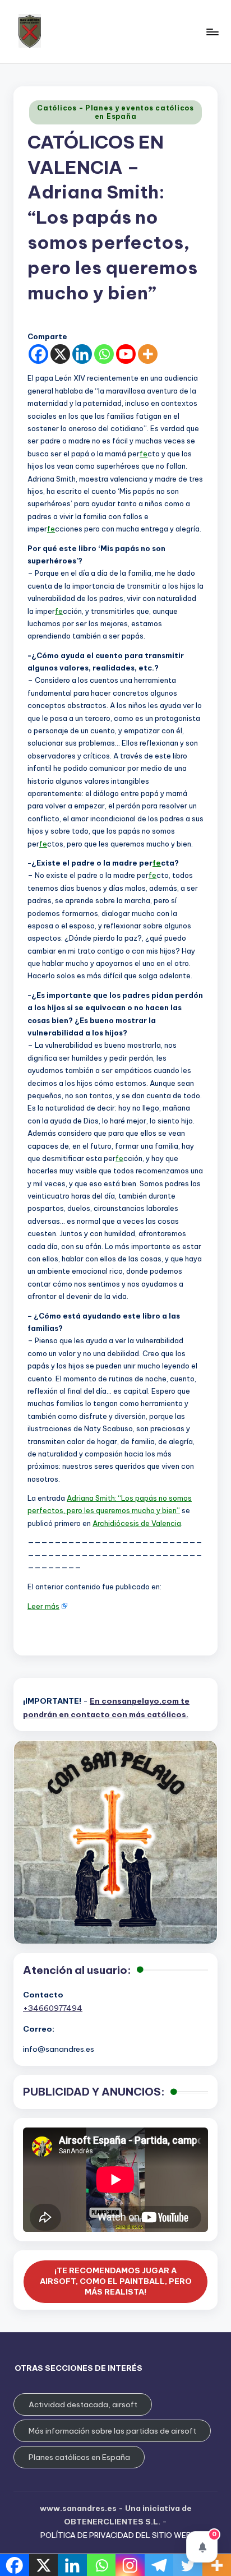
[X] (60, 354)
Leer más (43, 1606)
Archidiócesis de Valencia (137, 1523)
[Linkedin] (82, 354)
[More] (148, 354)
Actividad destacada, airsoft (83, 2404)
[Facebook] (38, 354)
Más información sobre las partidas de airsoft (112, 2431)
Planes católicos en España (79, 2457)
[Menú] (212, 32)
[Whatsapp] (104, 354)
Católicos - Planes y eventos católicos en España (115, 112)
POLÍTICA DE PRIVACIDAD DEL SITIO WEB (116, 2535)
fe (144, 454)
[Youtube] (126, 354)
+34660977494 (53, 2008)
